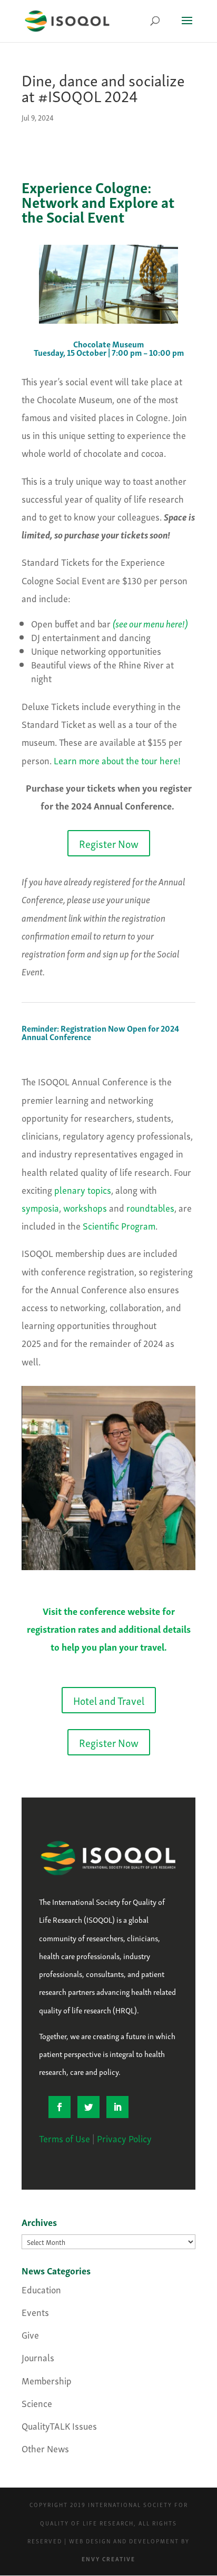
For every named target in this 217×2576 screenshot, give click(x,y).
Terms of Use (65, 2138)
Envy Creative (108, 2559)
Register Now (109, 843)
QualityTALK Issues (59, 2425)
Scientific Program (119, 1225)
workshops (85, 1207)
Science (37, 2403)
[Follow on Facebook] (60, 2107)
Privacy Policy (124, 2138)
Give (30, 2334)
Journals (38, 2357)
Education (41, 2289)
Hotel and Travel (109, 1700)
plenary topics (83, 1189)
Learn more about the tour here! (117, 760)
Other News (45, 2448)
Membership (47, 2380)
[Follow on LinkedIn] (117, 2107)
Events (35, 2312)
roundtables (150, 1207)
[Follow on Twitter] (88, 2107)
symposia (40, 1207)
